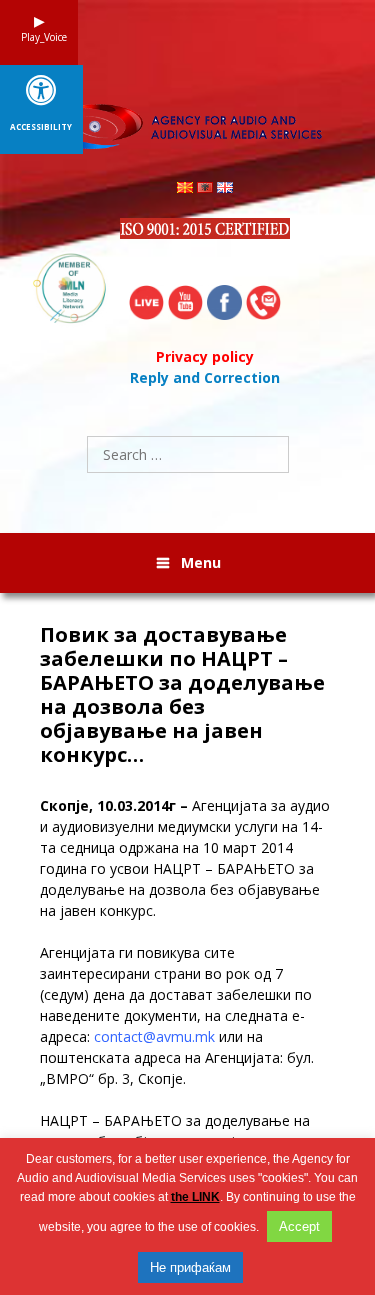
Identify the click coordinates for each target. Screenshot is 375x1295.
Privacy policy (205, 356)
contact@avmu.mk (154, 1036)
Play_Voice (39, 37)
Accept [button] (299, 1226)
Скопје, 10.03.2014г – (116, 805)
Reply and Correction (205, 377)
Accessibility (41, 127)
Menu (201, 562)
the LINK (195, 1197)
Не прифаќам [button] (190, 1267)
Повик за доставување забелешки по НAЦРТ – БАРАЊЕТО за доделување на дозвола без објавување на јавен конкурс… (182, 695)
